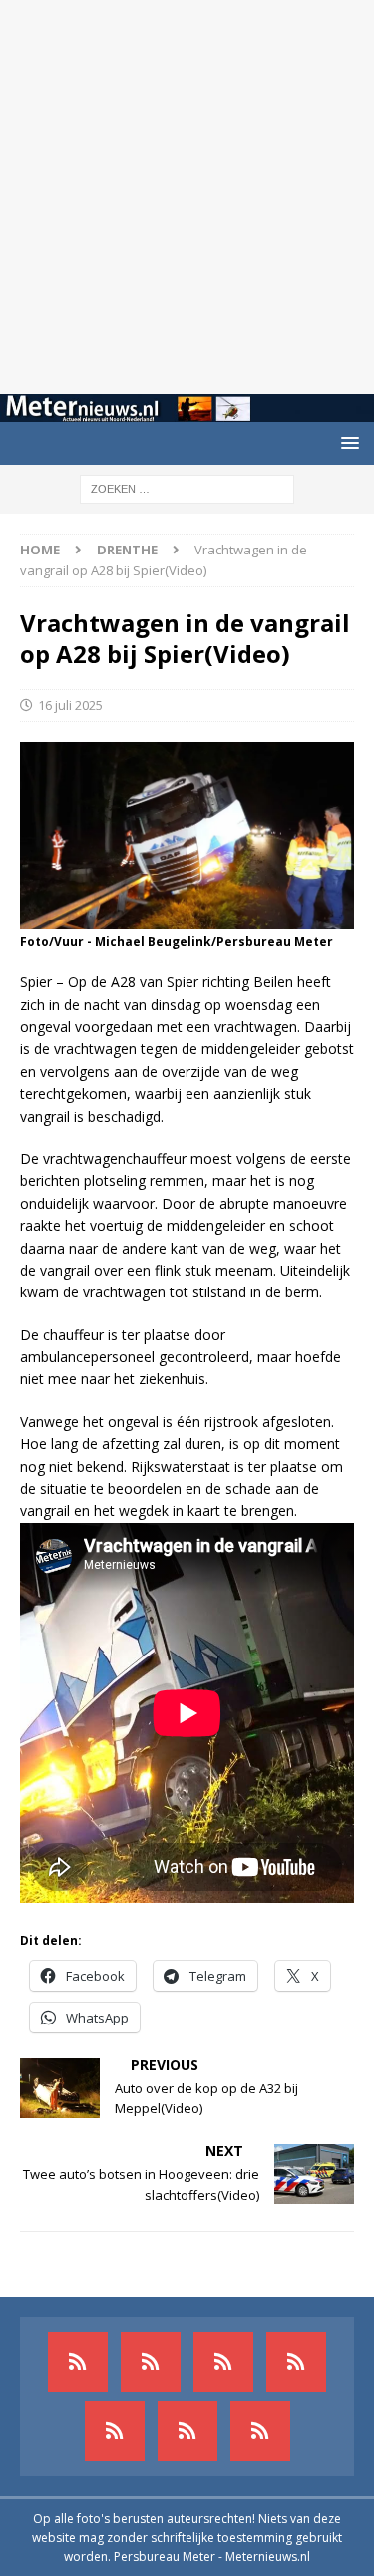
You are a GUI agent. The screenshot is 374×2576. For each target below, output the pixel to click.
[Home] (296, 2362)
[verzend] (260, 2431)
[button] (347, 442)
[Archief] (78, 2362)
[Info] (115, 2431)
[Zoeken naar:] (187, 488)
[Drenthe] (151, 2362)
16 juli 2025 (70, 705)
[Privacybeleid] (187, 2431)
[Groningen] (223, 2362)
